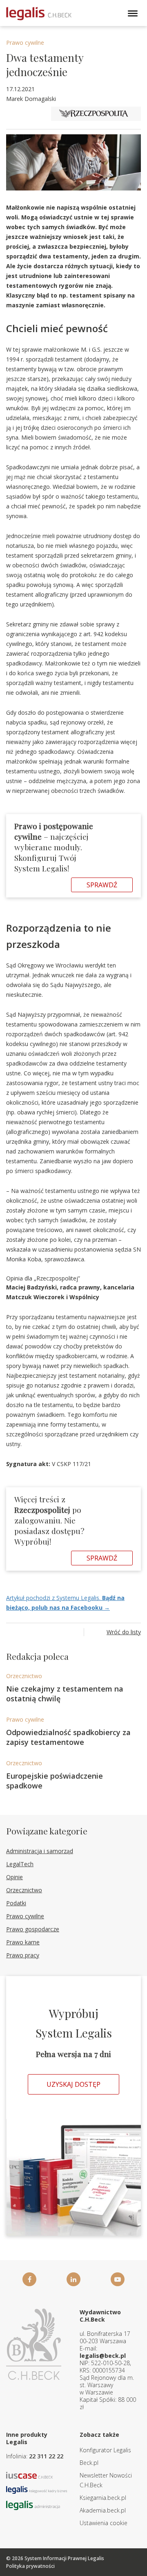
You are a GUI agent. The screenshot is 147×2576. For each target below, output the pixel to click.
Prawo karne (23, 1942)
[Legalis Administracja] (33, 2505)
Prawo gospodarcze (33, 1929)
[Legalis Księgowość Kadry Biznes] (37, 2489)
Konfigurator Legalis (105, 2450)
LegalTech (20, 1864)
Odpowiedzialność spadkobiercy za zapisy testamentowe (68, 1737)
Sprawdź (102, 885)
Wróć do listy (124, 1632)
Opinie (14, 1877)
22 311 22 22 (46, 2456)
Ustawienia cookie (104, 2523)
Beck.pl (89, 2463)
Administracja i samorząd (40, 1851)
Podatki (16, 1903)
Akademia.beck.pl (103, 2510)
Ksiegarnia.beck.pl (103, 2498)
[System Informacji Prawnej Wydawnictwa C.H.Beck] (39, 14)
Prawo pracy (23, 1955)
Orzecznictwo (24, 1676)
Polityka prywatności (30, 2566)
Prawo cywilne (25, 43)
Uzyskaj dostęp (73, 2084)
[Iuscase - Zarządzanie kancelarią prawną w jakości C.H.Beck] (30, 2474)
